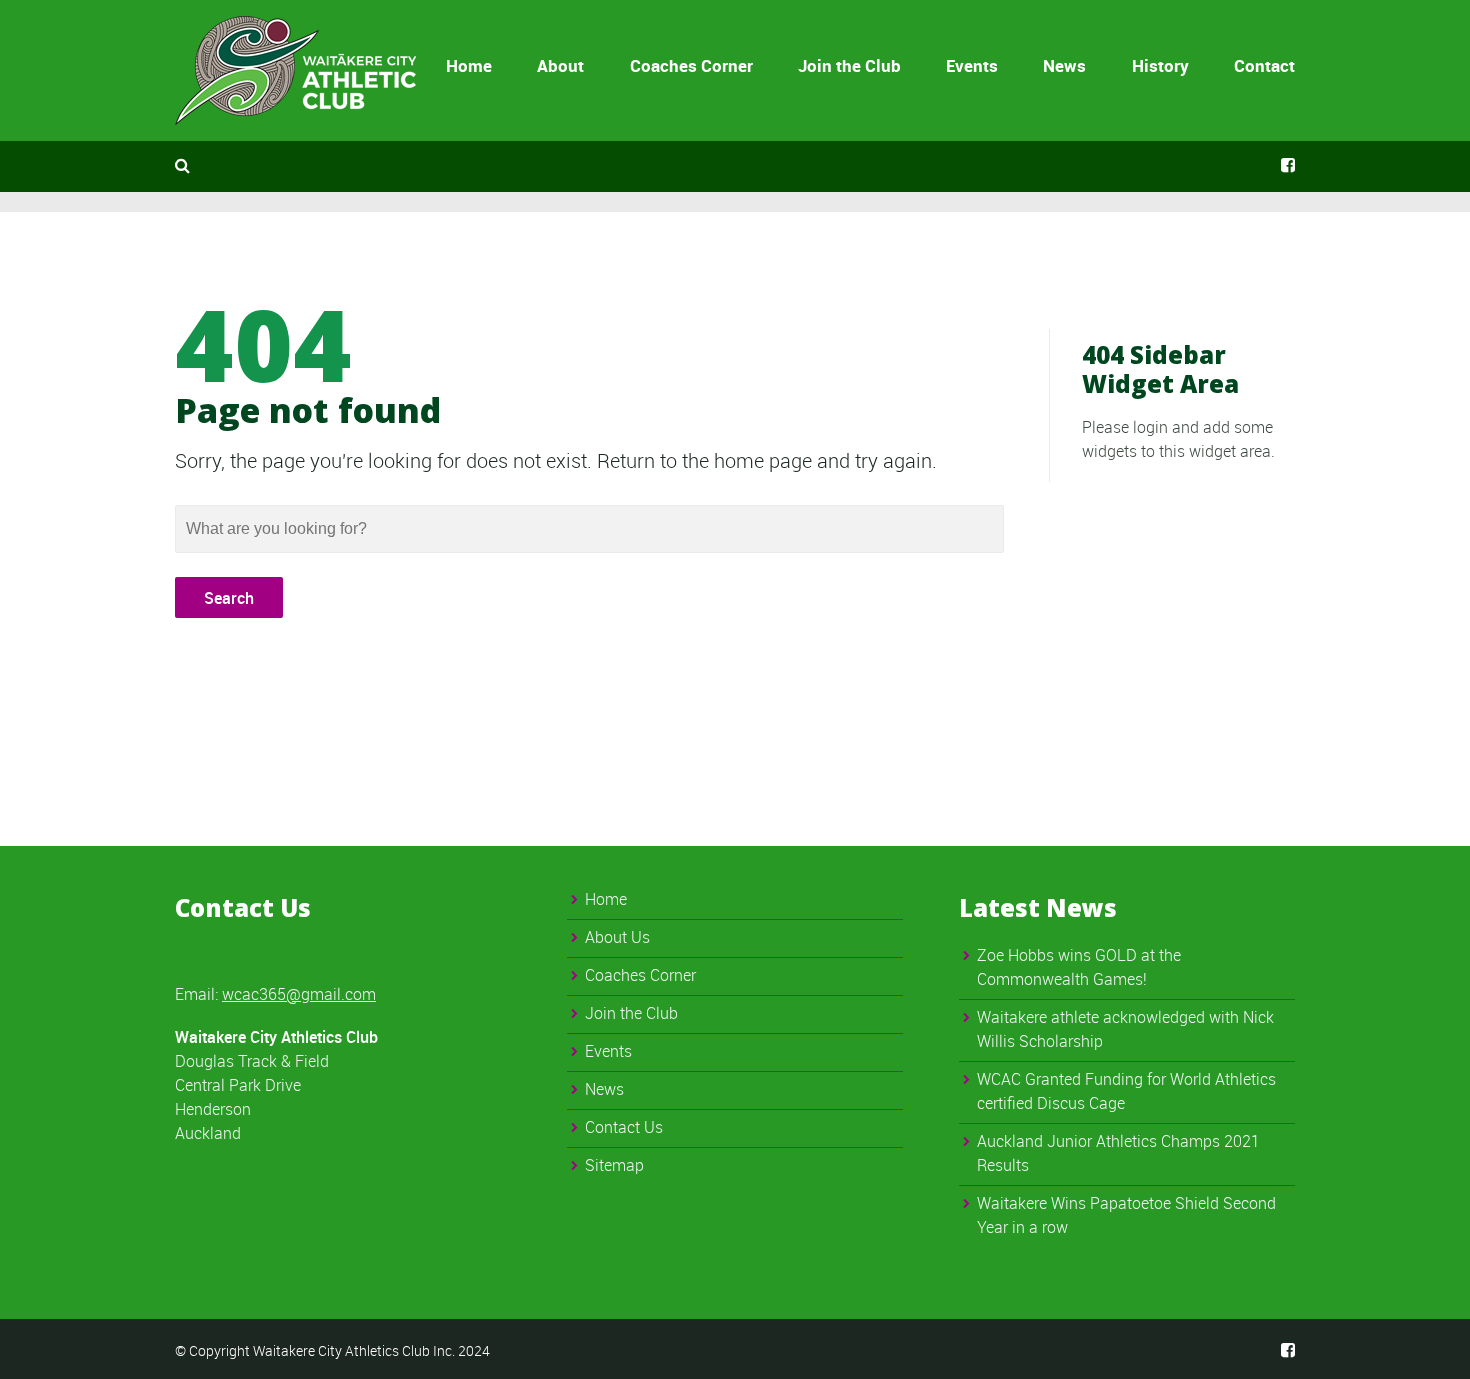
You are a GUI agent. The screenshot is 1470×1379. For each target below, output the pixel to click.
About (560, 65)
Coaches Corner (691, 65)
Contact (1264, 65)
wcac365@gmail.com (299, 994)
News (1064, 65)
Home (469, 65)
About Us (617, 937)
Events (972, 65)
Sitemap (614, 1165)
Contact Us (624, 1127)
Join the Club (849, 65)
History (1160, 65)
